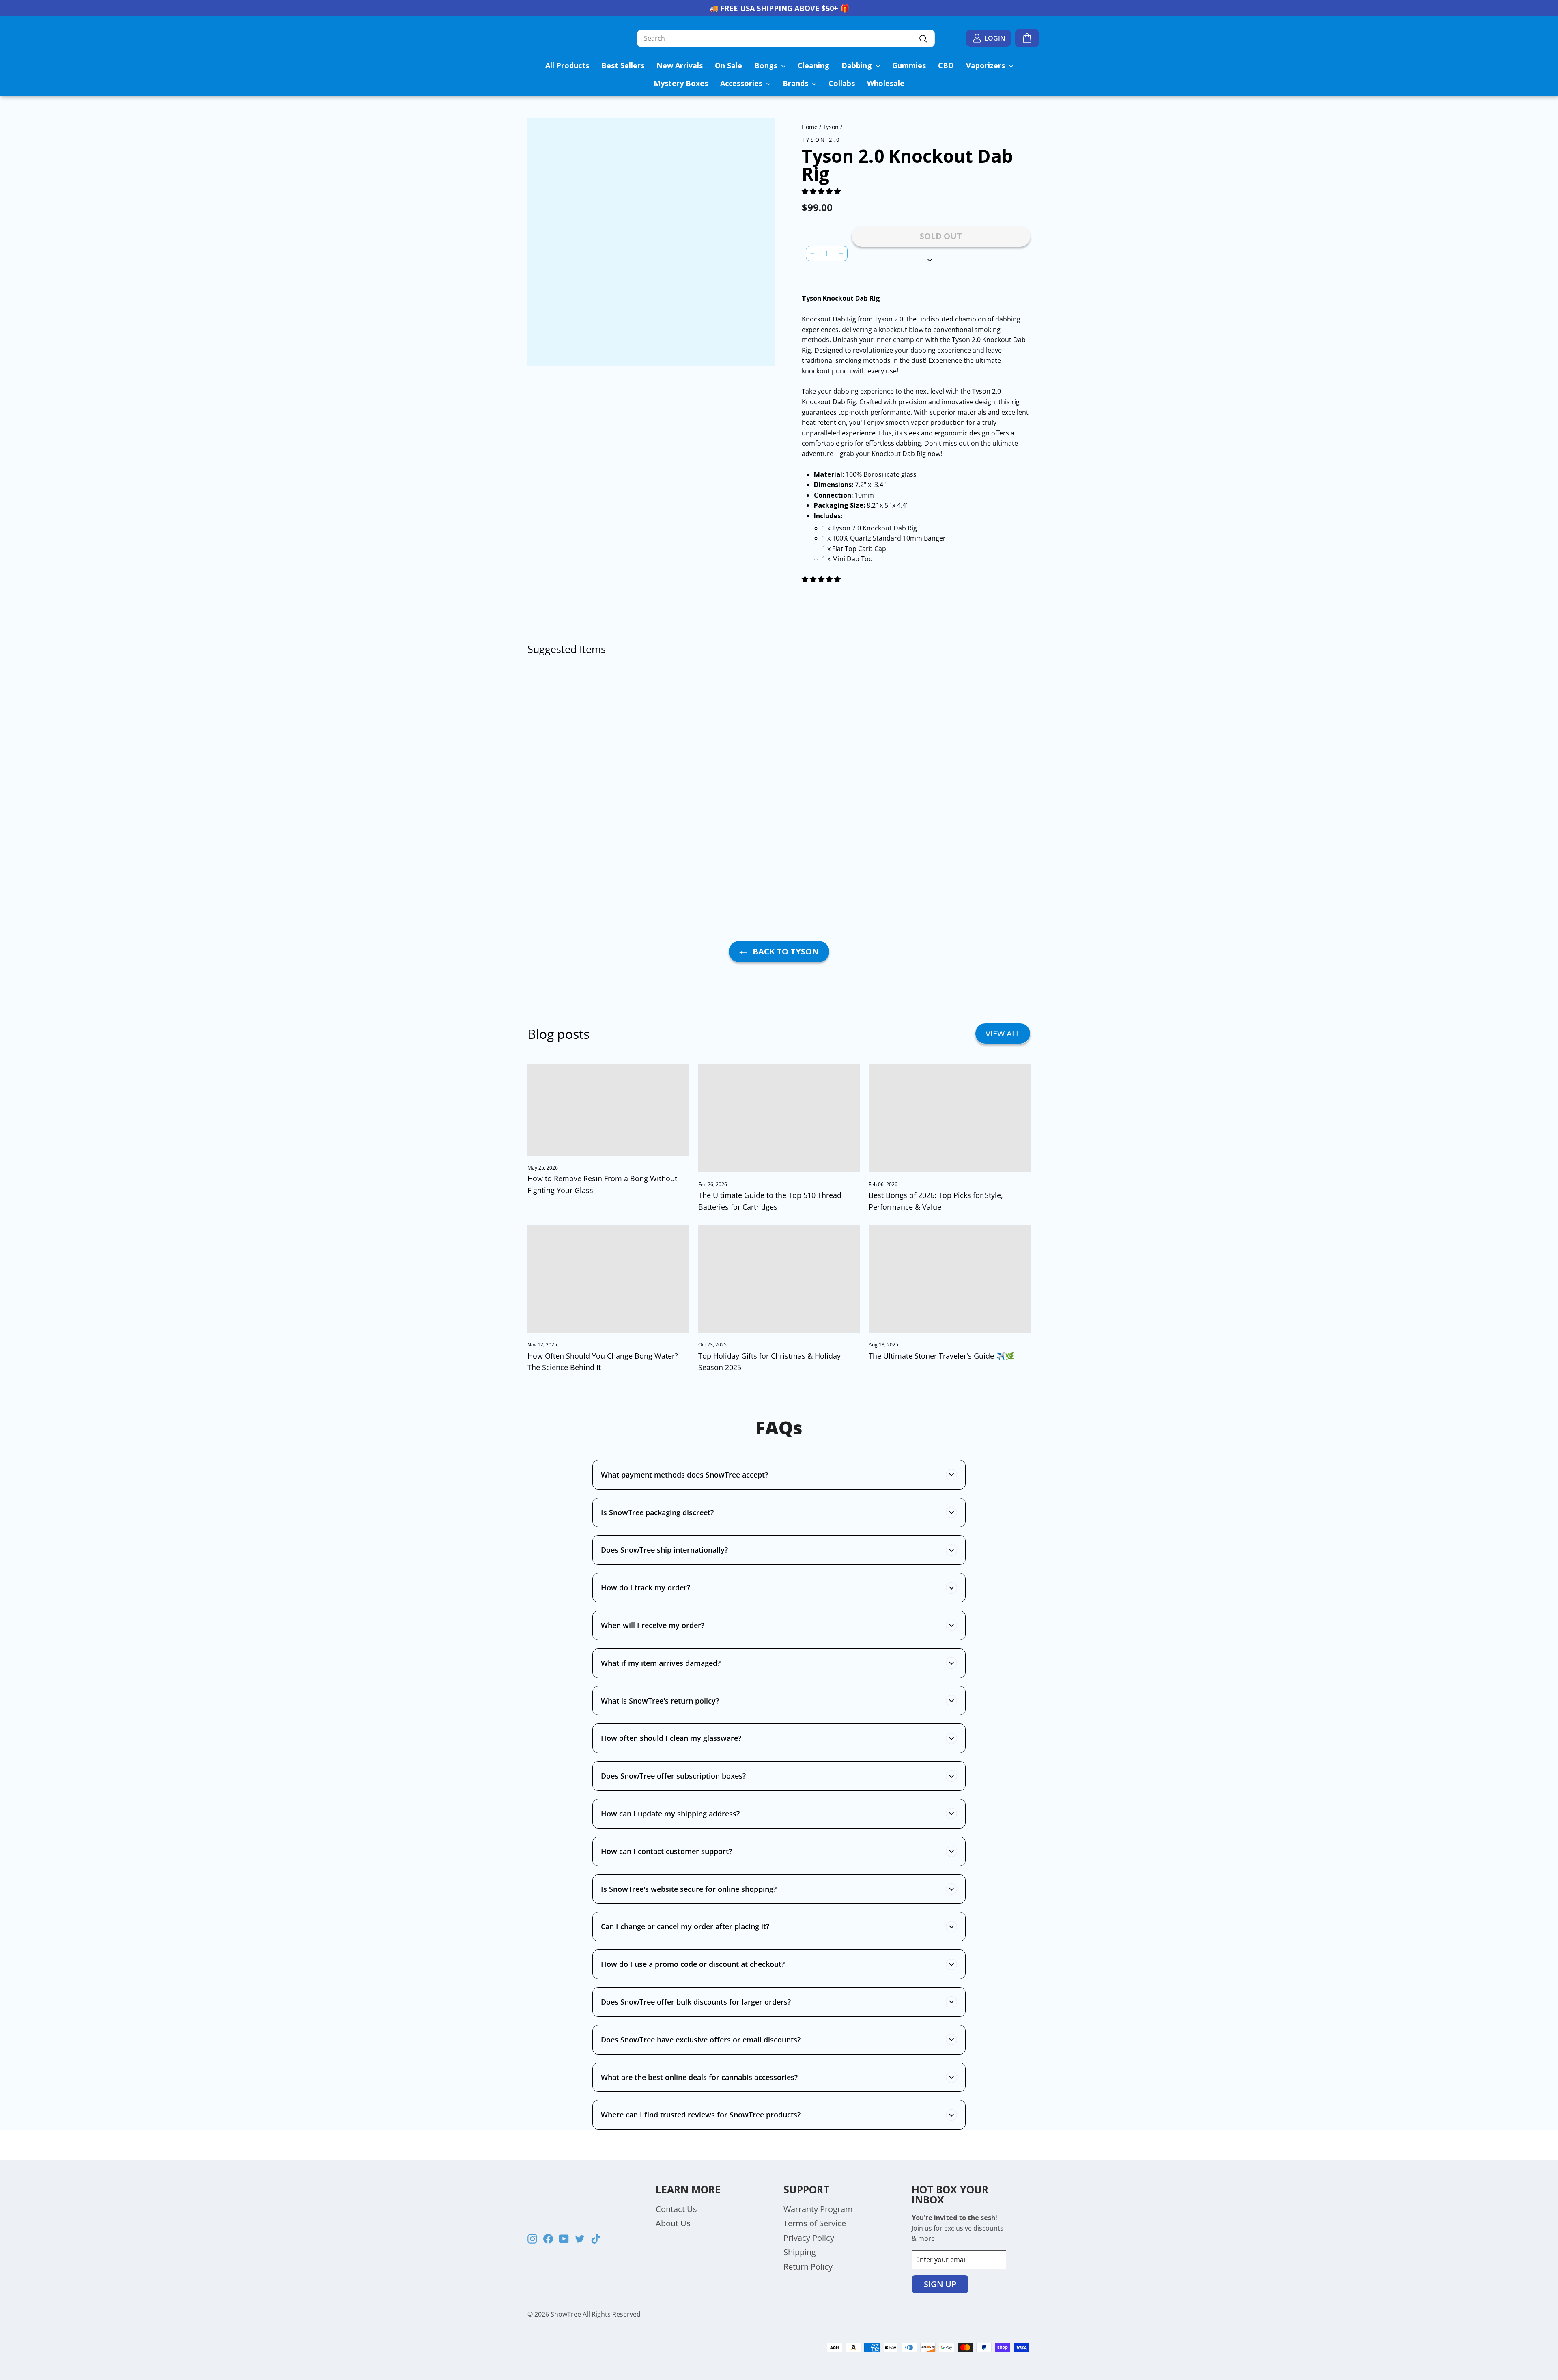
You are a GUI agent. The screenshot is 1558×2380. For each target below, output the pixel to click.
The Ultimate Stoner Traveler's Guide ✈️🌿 (941, 1356)
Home (810, 127)
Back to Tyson (785, 951)
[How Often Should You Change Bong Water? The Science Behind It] (608, 1279)
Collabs (842, 83)
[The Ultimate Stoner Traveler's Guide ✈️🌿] (950, 1279)
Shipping (800, 2252)
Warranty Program (818, 2209)
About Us (673, 2223)
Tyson (831, 127)
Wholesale (886, 83)
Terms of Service (815, 2223)
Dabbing (858, 65)
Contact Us (676, 2209)
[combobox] (786, 39)
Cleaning (813, 65)
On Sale (728, 65)
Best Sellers (623, 65)
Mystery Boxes (681, 83)
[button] (822, 191)
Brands (796, 83)
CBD (946, 65)
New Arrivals (680, 65)
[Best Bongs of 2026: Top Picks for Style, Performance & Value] (950, 1118)
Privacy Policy (809, 2238)
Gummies (909, 65)
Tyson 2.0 (821, 140)
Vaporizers (987, 65)
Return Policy (808, 2267)
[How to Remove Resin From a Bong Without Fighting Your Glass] (608, 1110)
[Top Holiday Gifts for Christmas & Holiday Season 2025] (779, 1279)
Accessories (742, 83)
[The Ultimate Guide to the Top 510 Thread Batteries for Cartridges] (779, 1118)
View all (1003, 1033)
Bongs (767, 65)
